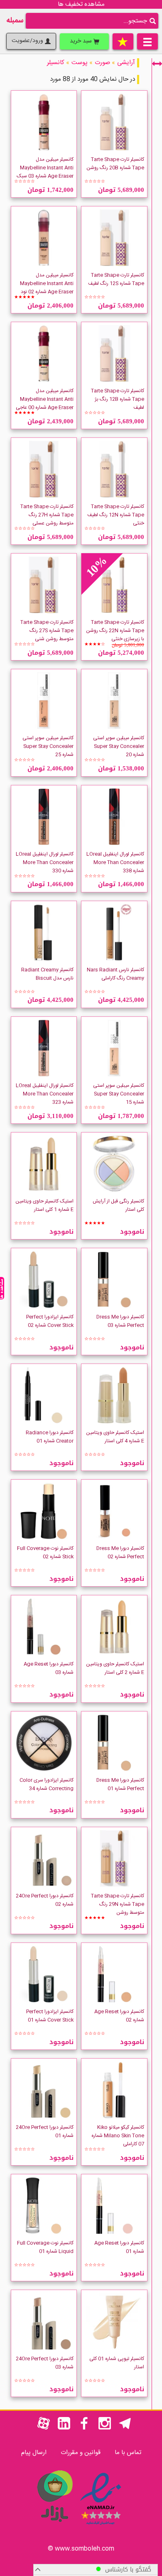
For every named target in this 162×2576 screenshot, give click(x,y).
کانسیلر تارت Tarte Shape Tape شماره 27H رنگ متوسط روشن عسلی (47, 515)
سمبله (15, 21)
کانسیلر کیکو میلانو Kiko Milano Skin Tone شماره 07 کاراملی (118, 2136)
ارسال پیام (34, 2453)
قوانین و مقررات (81, 2453)
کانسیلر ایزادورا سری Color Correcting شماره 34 (47, 1784)
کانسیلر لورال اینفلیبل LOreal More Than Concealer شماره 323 (45, 1094)
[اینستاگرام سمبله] (105, 2428)
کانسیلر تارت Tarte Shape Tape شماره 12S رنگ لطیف (116, 279)
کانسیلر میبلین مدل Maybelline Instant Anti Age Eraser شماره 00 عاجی (45, 399)
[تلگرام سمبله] (125, 2428)
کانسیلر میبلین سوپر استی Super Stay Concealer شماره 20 (119, 746)
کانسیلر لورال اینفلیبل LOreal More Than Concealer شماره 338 (115, 862)
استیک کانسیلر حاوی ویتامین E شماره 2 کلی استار (115, 1668)
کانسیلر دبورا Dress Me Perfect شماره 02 (120, 1553)
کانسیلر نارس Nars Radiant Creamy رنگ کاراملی (115, 974)
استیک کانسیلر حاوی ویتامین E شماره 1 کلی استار (44, 1205)
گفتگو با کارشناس (126, 2570)
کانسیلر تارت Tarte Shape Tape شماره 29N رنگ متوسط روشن (118, 1904)
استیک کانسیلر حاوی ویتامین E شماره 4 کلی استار (115, 1437)
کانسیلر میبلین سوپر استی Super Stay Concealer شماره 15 (119, 1094)
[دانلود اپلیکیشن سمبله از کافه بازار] (54, 2526)
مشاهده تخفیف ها (81, 4)
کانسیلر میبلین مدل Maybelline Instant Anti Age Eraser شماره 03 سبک (45, 168)
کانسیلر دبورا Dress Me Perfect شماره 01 (120, 1784)
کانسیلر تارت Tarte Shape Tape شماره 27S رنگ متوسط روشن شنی (47, 631)
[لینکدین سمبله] (64, 2428)
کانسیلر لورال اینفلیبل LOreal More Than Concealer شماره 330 (45, 862)
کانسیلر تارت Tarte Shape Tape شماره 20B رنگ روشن (115, 164)
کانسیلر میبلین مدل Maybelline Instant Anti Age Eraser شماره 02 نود (47, 283)
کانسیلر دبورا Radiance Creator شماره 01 (50, 1437)
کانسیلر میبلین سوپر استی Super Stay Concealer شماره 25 (48, 746)
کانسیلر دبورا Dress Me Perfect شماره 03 (120, 1321)
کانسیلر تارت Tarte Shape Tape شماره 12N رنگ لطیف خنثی (116, 515)
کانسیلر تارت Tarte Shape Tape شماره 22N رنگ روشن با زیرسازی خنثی (115, 631)
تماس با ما (128, 2453)
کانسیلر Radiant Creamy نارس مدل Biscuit (47, 974)
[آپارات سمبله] (44, 2428)
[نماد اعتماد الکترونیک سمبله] (101, 2526)
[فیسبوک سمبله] (84, 2428)
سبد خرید (82, 41)
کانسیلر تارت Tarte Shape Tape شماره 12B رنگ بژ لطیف (118, 399)
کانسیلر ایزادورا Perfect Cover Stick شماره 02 (50, 1321)
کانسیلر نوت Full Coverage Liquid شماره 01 (45, 2247)
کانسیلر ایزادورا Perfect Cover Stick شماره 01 (50, 2016)
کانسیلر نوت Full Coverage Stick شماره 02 (45, 1553)
